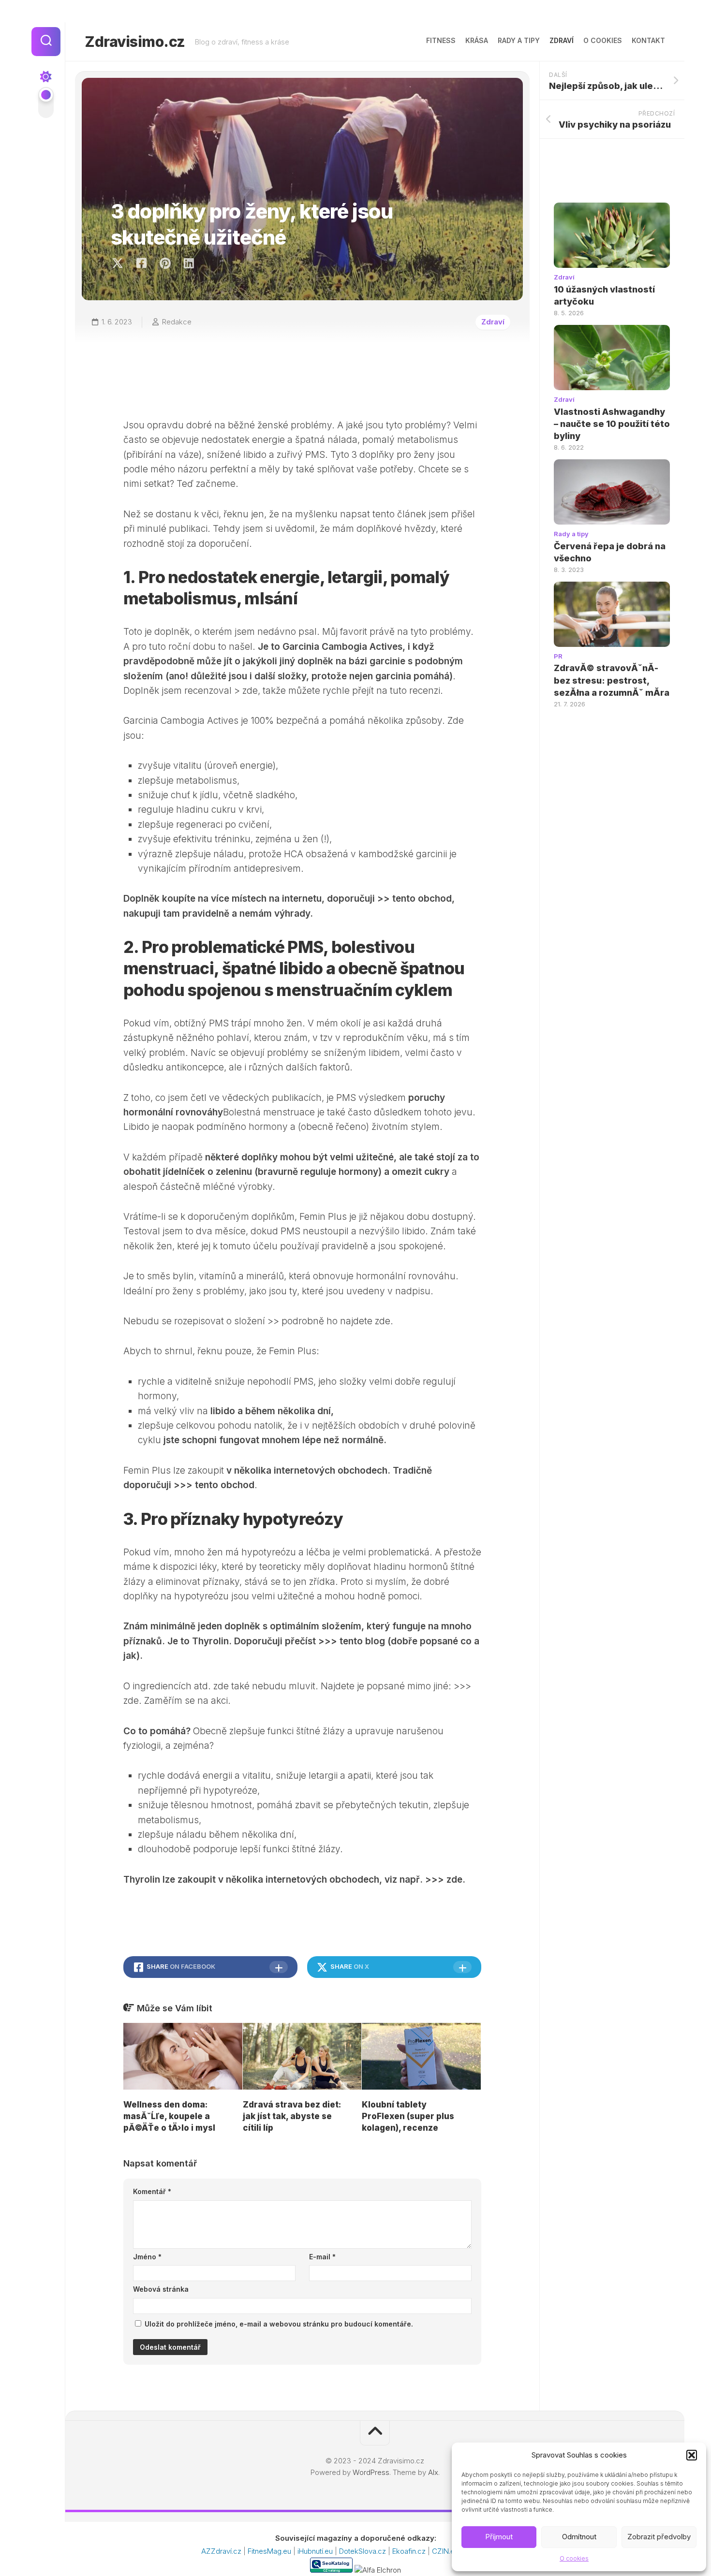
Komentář (152, 2191)
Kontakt (648, 40)
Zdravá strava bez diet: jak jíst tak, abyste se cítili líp (292, 2116)
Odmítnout (579, 2537)
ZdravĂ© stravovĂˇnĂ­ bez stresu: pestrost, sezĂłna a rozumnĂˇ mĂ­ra (612, 680)
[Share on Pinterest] (165, 263)
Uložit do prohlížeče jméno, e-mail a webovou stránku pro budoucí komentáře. (279, 2324)
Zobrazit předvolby (659, 2537)
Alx (433, 2472)
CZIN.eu (446, 2551)
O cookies (574, 2558)
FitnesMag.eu (270, 2551)
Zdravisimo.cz (135, 42)
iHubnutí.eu (316, 2551)
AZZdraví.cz (222, 2551)
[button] (692, 2455)
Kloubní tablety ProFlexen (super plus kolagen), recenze (408, 2116)
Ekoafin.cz (410, 2551)
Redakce (177, 322)
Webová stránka (161, 2289)
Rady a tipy (519, 40)
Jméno (147, 2257)
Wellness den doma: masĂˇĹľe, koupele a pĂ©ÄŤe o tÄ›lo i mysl (169, 2116)
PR (558, 656)
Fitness (441, 40)
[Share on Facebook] (141, 263)
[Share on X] (120, 263)
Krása (477, 40)
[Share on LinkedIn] (188, 263)
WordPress (371, 2472)
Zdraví (562, 40)
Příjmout (499, 2537)
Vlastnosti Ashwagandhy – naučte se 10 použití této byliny (612, 424)
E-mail (322, 2257)
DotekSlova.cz (363, 2551)
